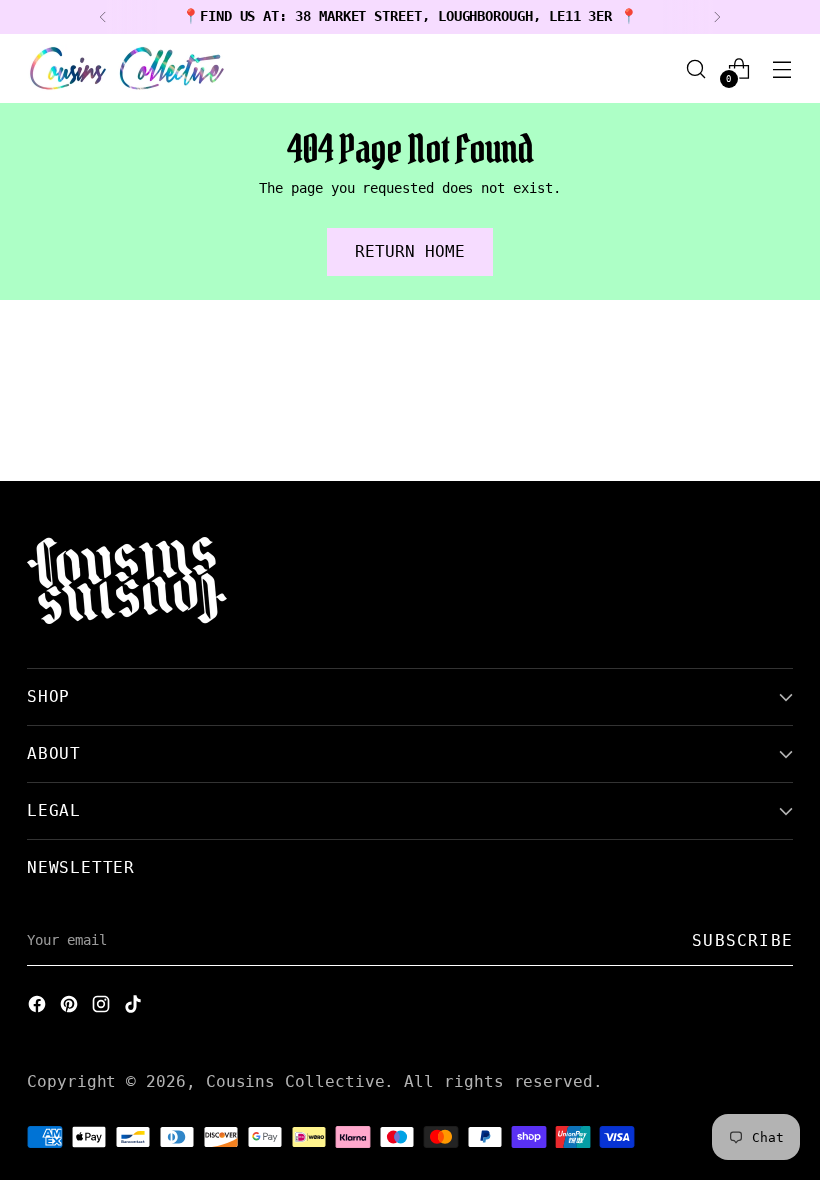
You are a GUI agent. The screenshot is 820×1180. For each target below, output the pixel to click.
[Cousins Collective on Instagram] (103, 1007)
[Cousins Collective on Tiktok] (135, 1007)
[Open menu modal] (782, 68)
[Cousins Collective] (127, 68)
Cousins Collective (295, 1081)
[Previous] (103, 17)
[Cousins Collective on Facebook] (39, 1007)
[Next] (717, 17)
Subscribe (742, 940)
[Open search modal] (696, 68)
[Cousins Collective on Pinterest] (71, 1007)
